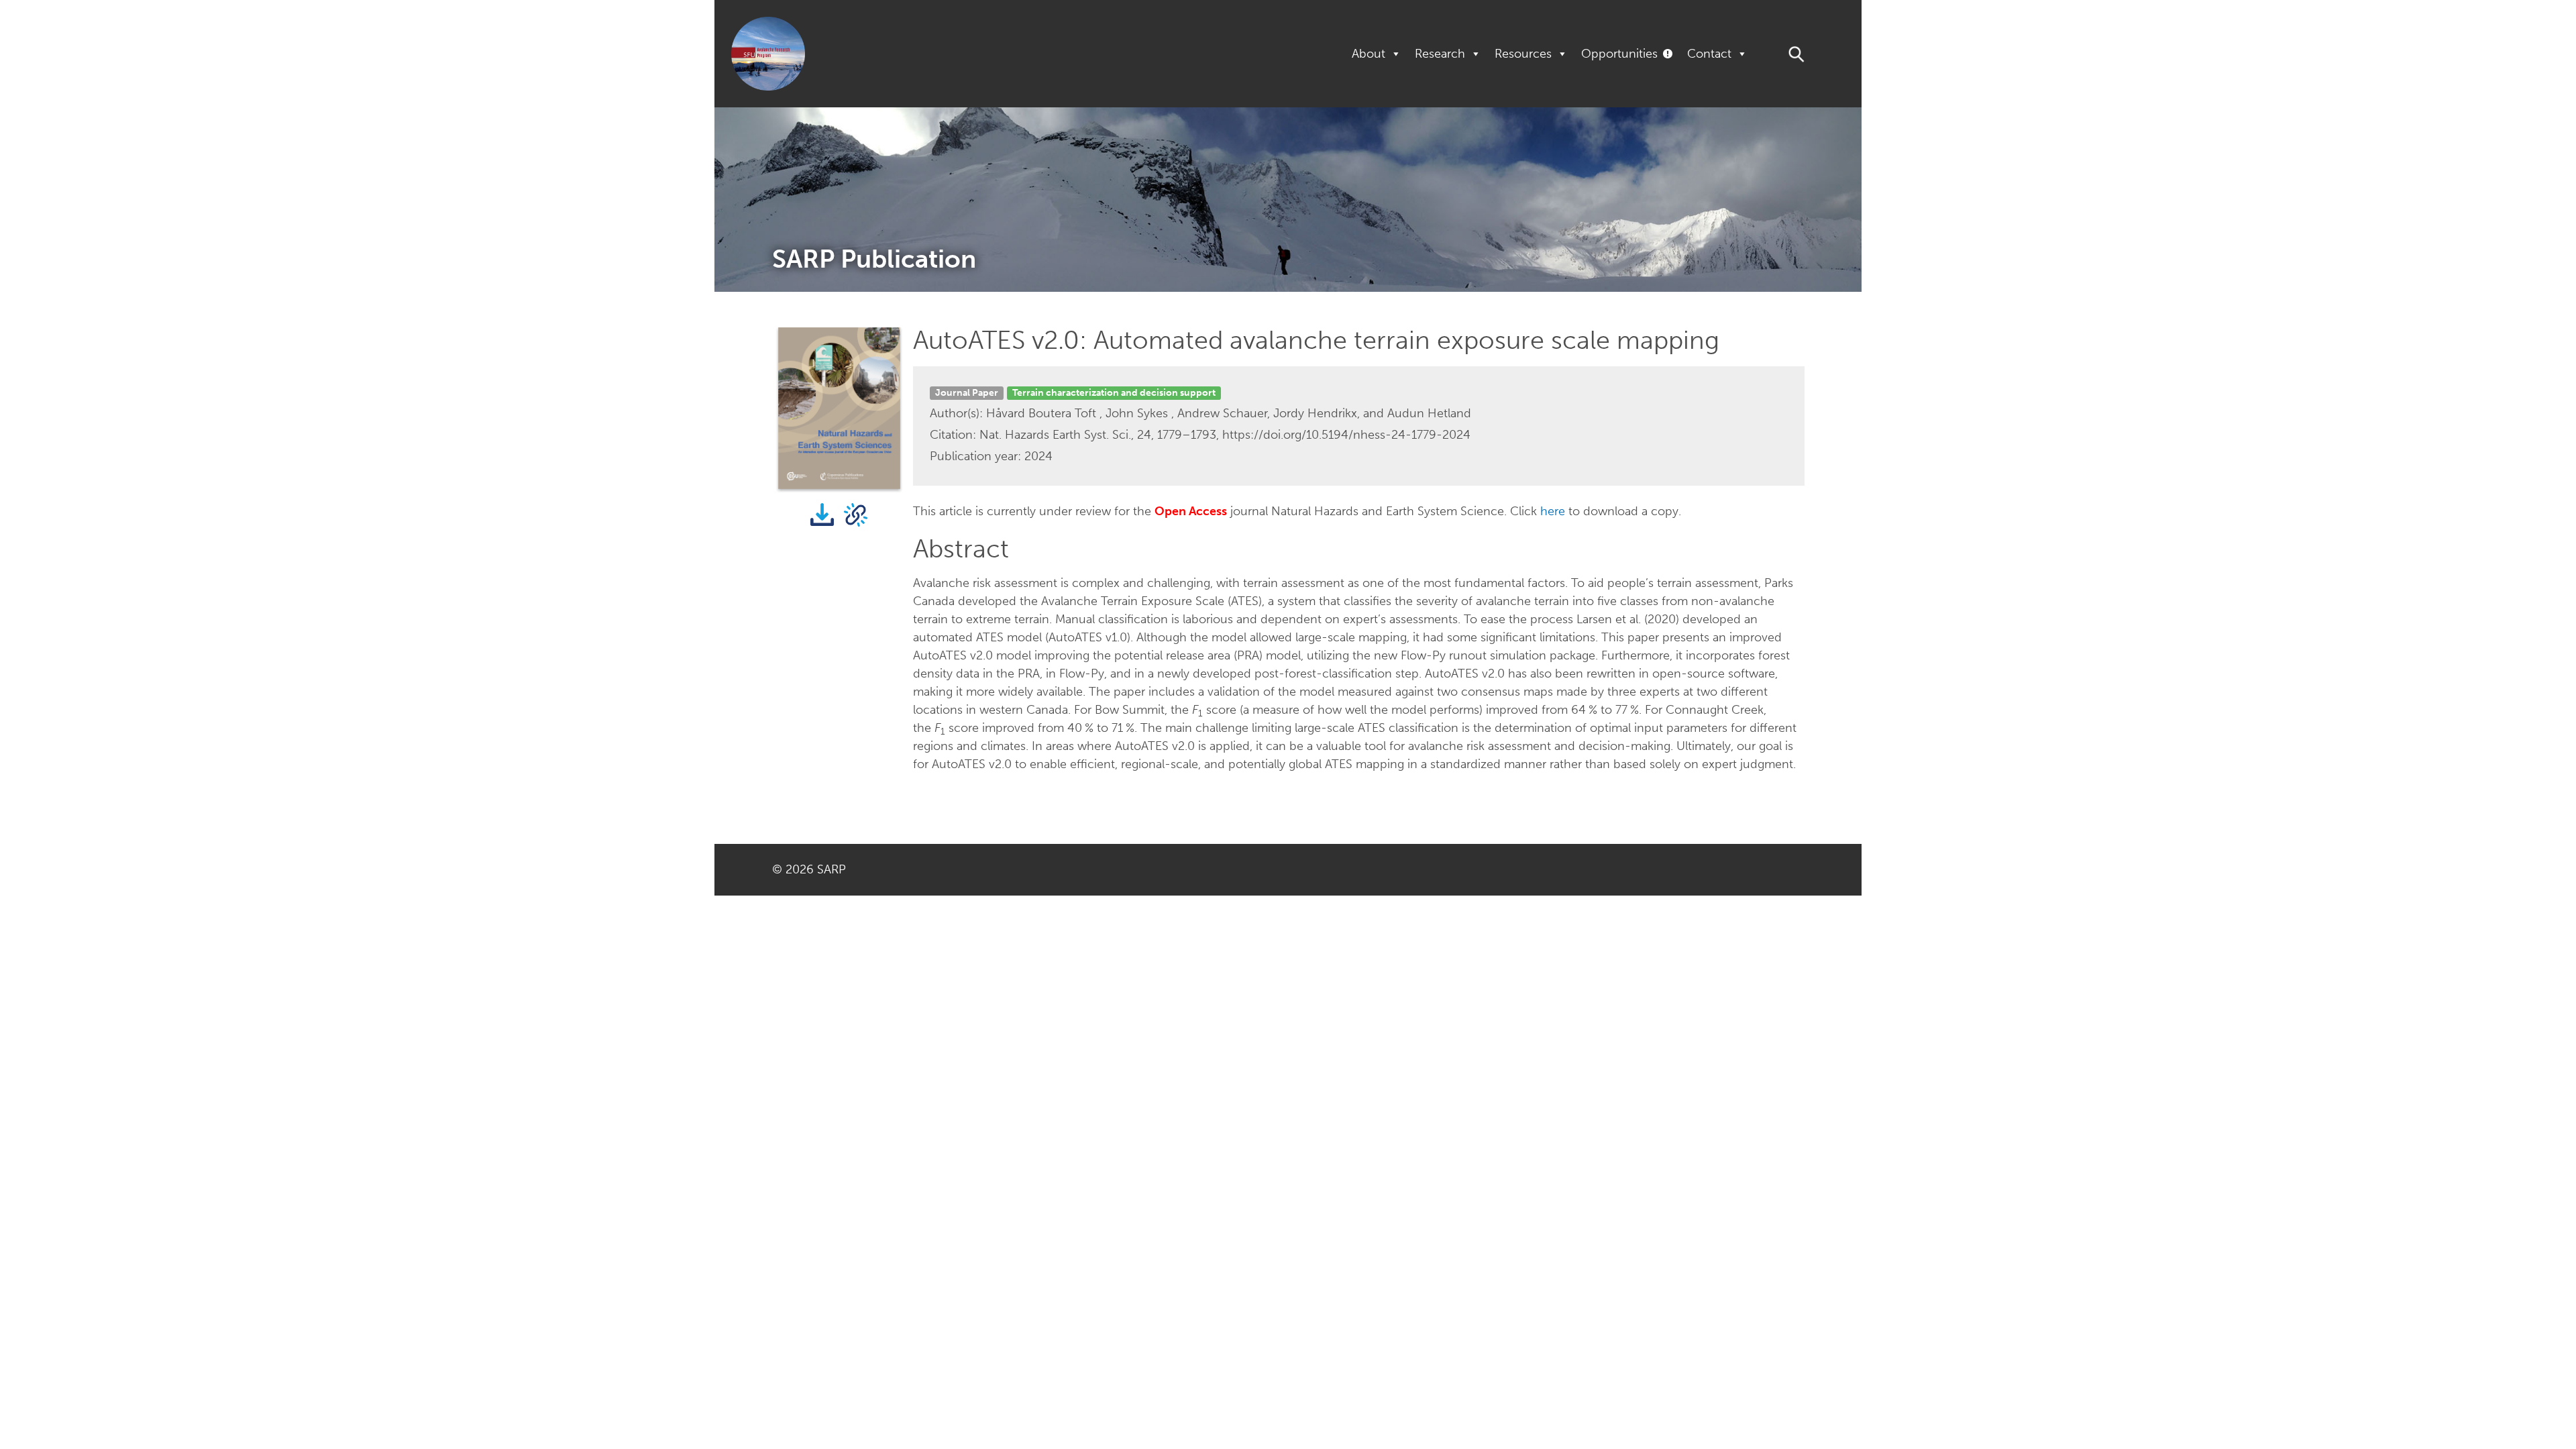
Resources (1523, 54)
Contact (1709, 54)
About (1368, 54)
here (1553, 511)
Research (1440, 54)
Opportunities (1619, 54)
